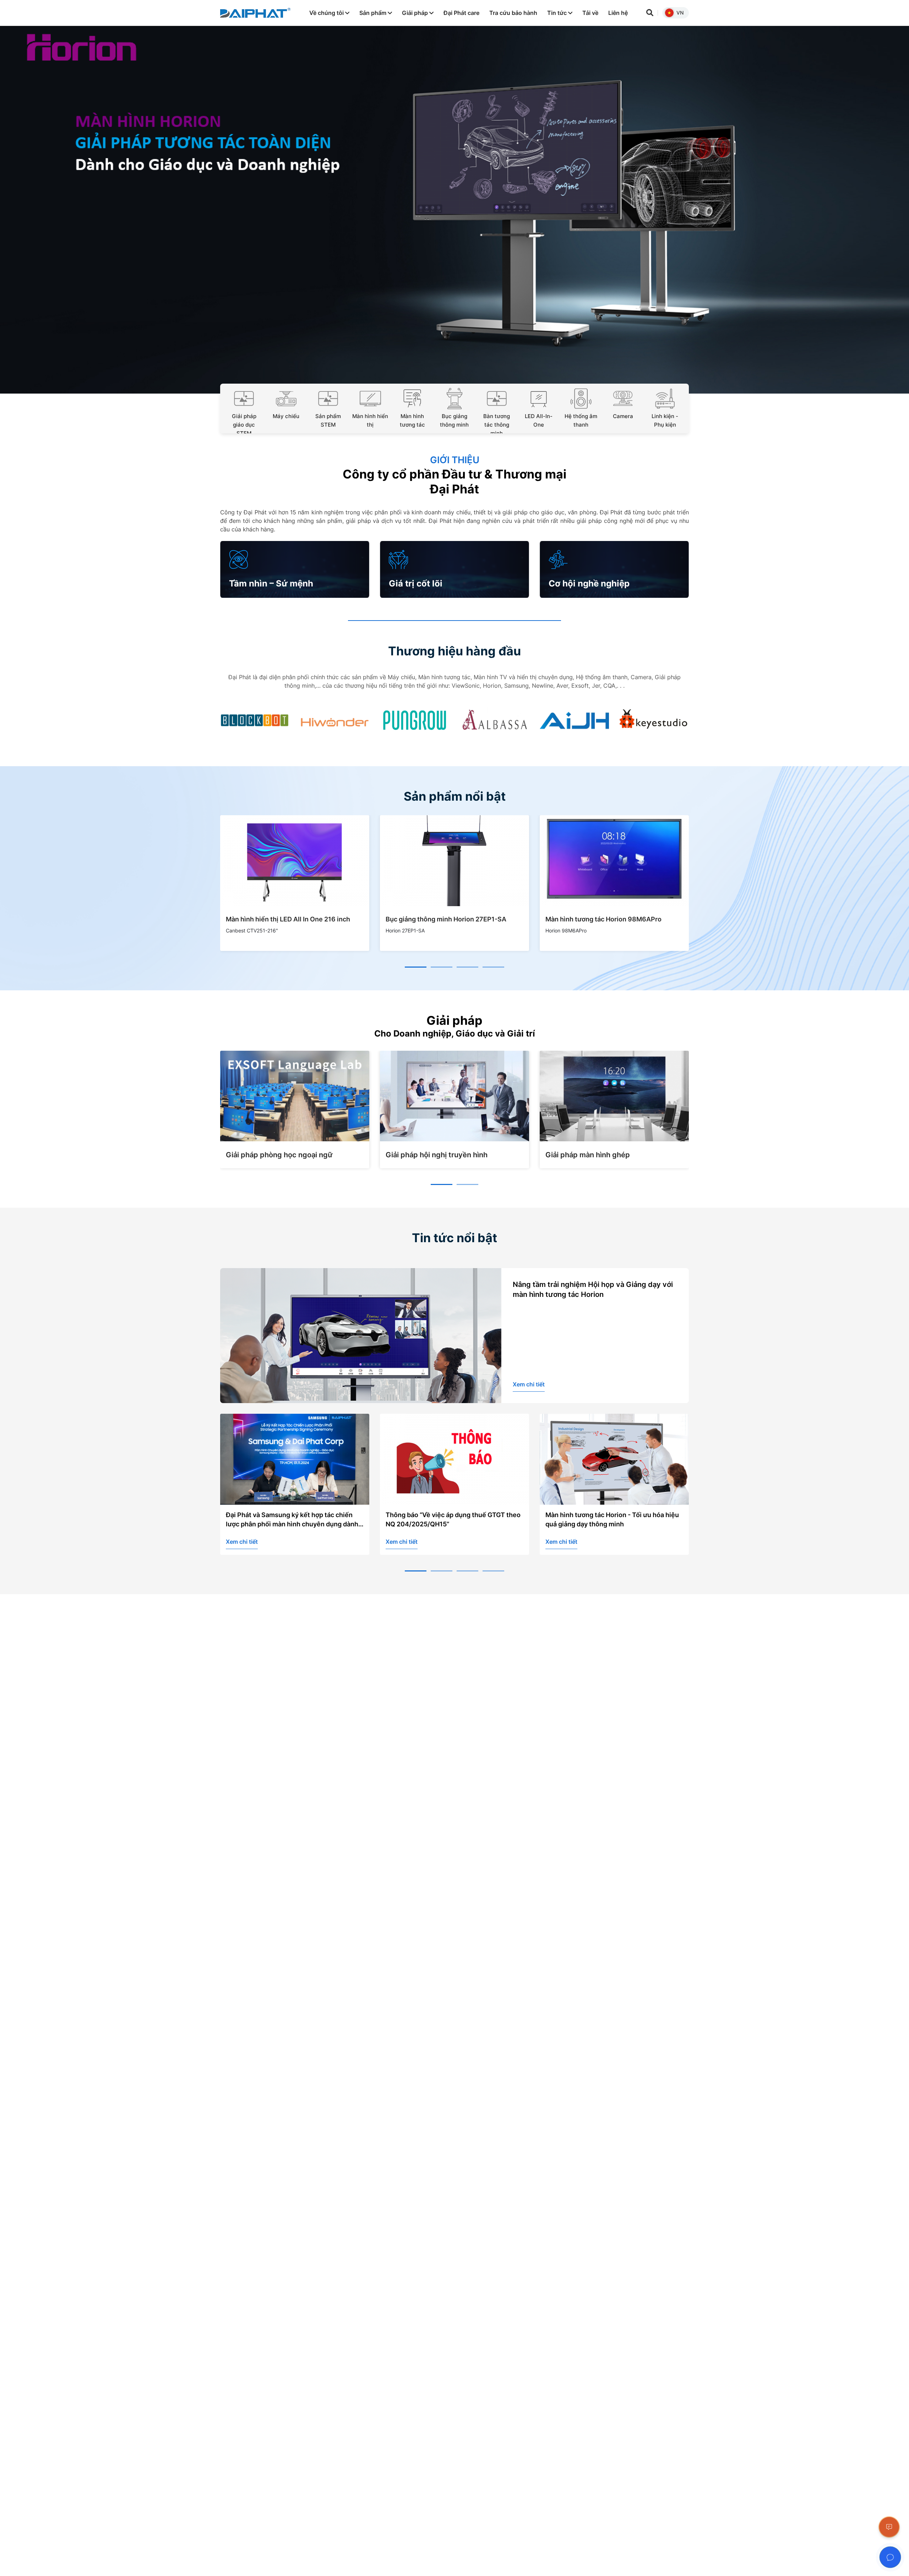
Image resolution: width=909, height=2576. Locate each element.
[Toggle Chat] (890, 2557)
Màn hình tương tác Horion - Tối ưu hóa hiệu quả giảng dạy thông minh (452, 1519)
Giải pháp (416, 13)
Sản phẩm (374, 13)
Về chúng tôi (327, 13)
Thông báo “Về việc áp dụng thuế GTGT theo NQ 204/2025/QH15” (293, 1519)
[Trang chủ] (255, 13)
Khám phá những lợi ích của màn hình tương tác (612, 1519)
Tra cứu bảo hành (513, 13)
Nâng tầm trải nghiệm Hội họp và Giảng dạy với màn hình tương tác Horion (593, 1289)
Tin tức (558, 13)
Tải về (590, 13)
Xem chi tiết (529, 1384)
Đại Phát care (461, 13)
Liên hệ (618, 13)
